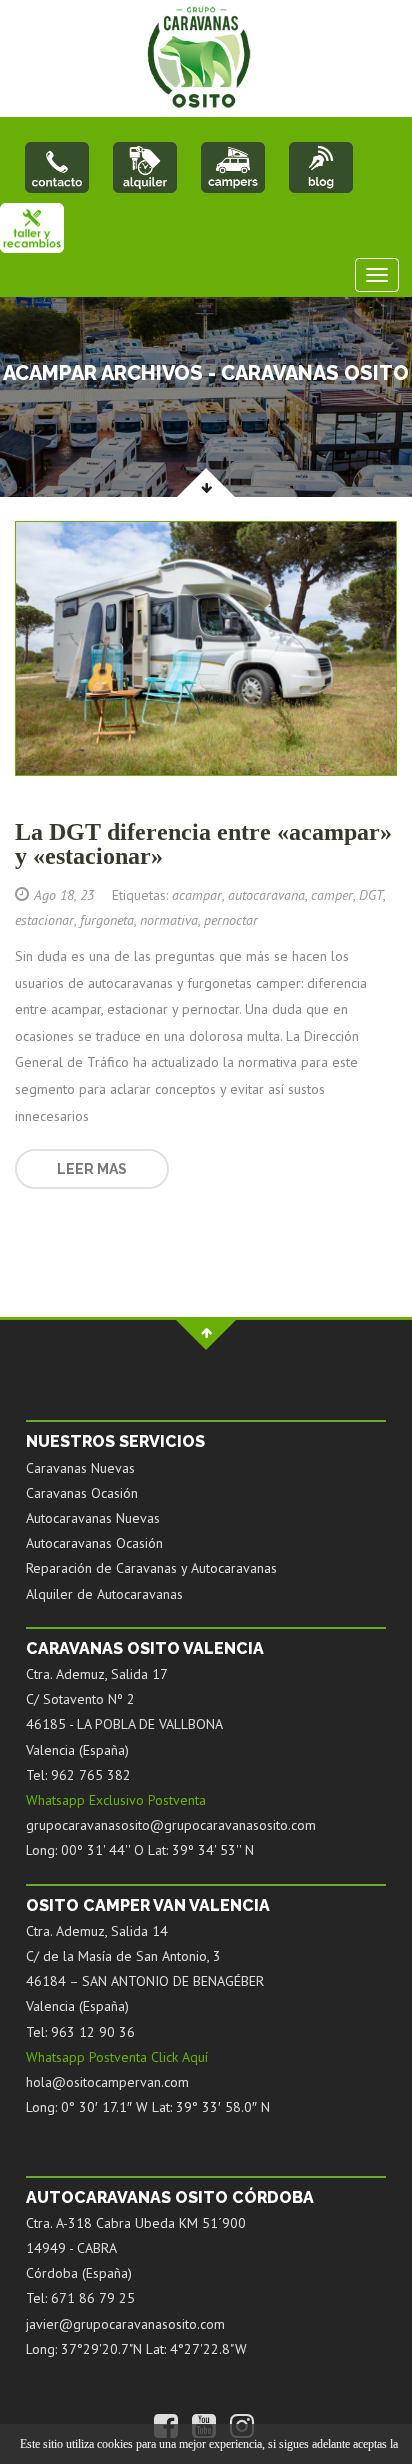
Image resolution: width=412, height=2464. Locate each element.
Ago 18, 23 (64, 895)
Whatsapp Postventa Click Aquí (117, 2057)
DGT (371, 895)
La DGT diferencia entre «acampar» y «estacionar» (203, 844)
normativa (169, 920)
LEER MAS (92, 1169)
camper (332, 895)
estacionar (44, 920)
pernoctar (231, 920)
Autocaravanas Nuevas (93, 1518)
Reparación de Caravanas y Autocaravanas (151, 1568)
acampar (197, 895)
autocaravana (266, 895)
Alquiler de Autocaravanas (104, 1594)
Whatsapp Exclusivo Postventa (116, 1800)
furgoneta (107, 920)
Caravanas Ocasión (82, 1493)
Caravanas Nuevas (80, 1468)
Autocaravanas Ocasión (94, 1543)
